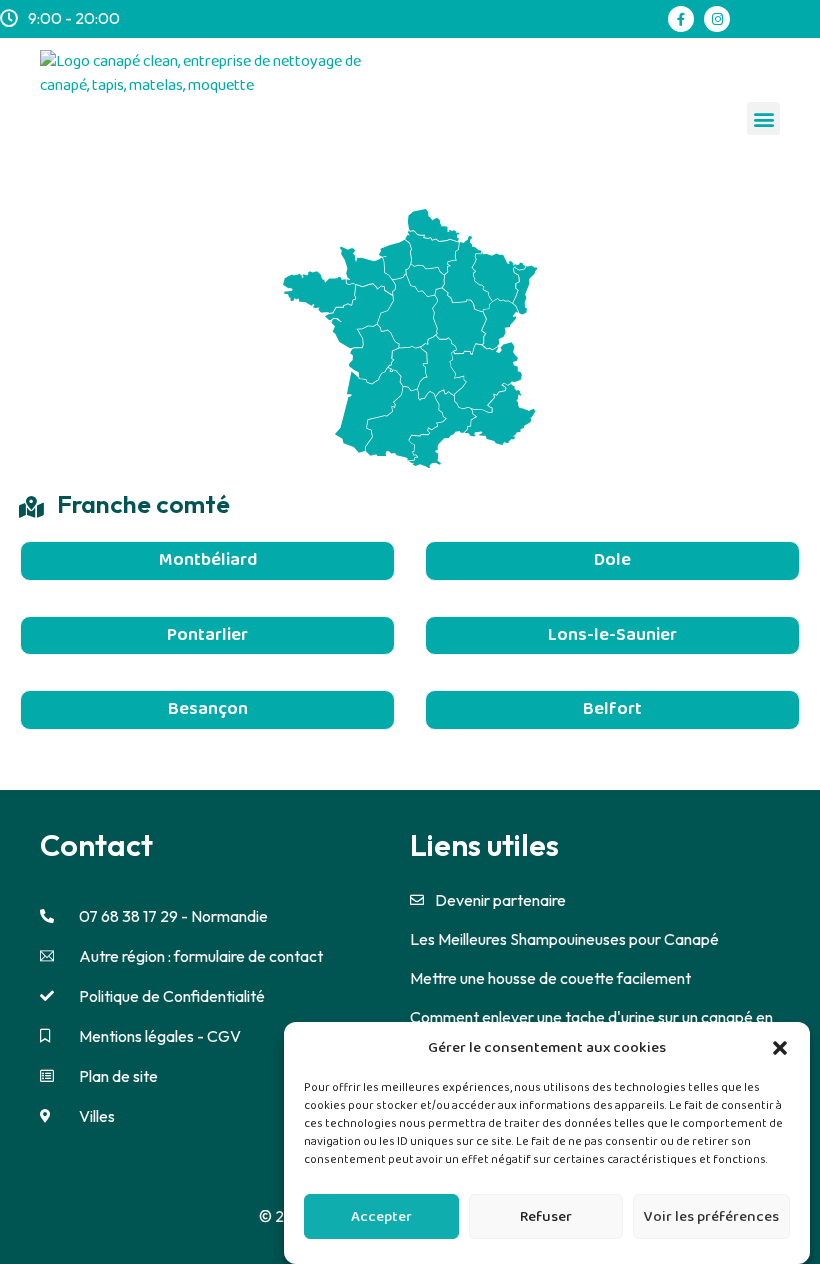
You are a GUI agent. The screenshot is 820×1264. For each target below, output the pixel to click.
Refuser (546, 1217)
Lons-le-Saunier (612, 635)
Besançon (208, 709)
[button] (780, 1048)
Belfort (612, 709)
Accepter (381, 1217)
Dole (612, 560)
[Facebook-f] (681, 19)
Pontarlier (207, 635)
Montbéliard (208, 560)
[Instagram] (717, 19)
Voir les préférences (711, 1217)
